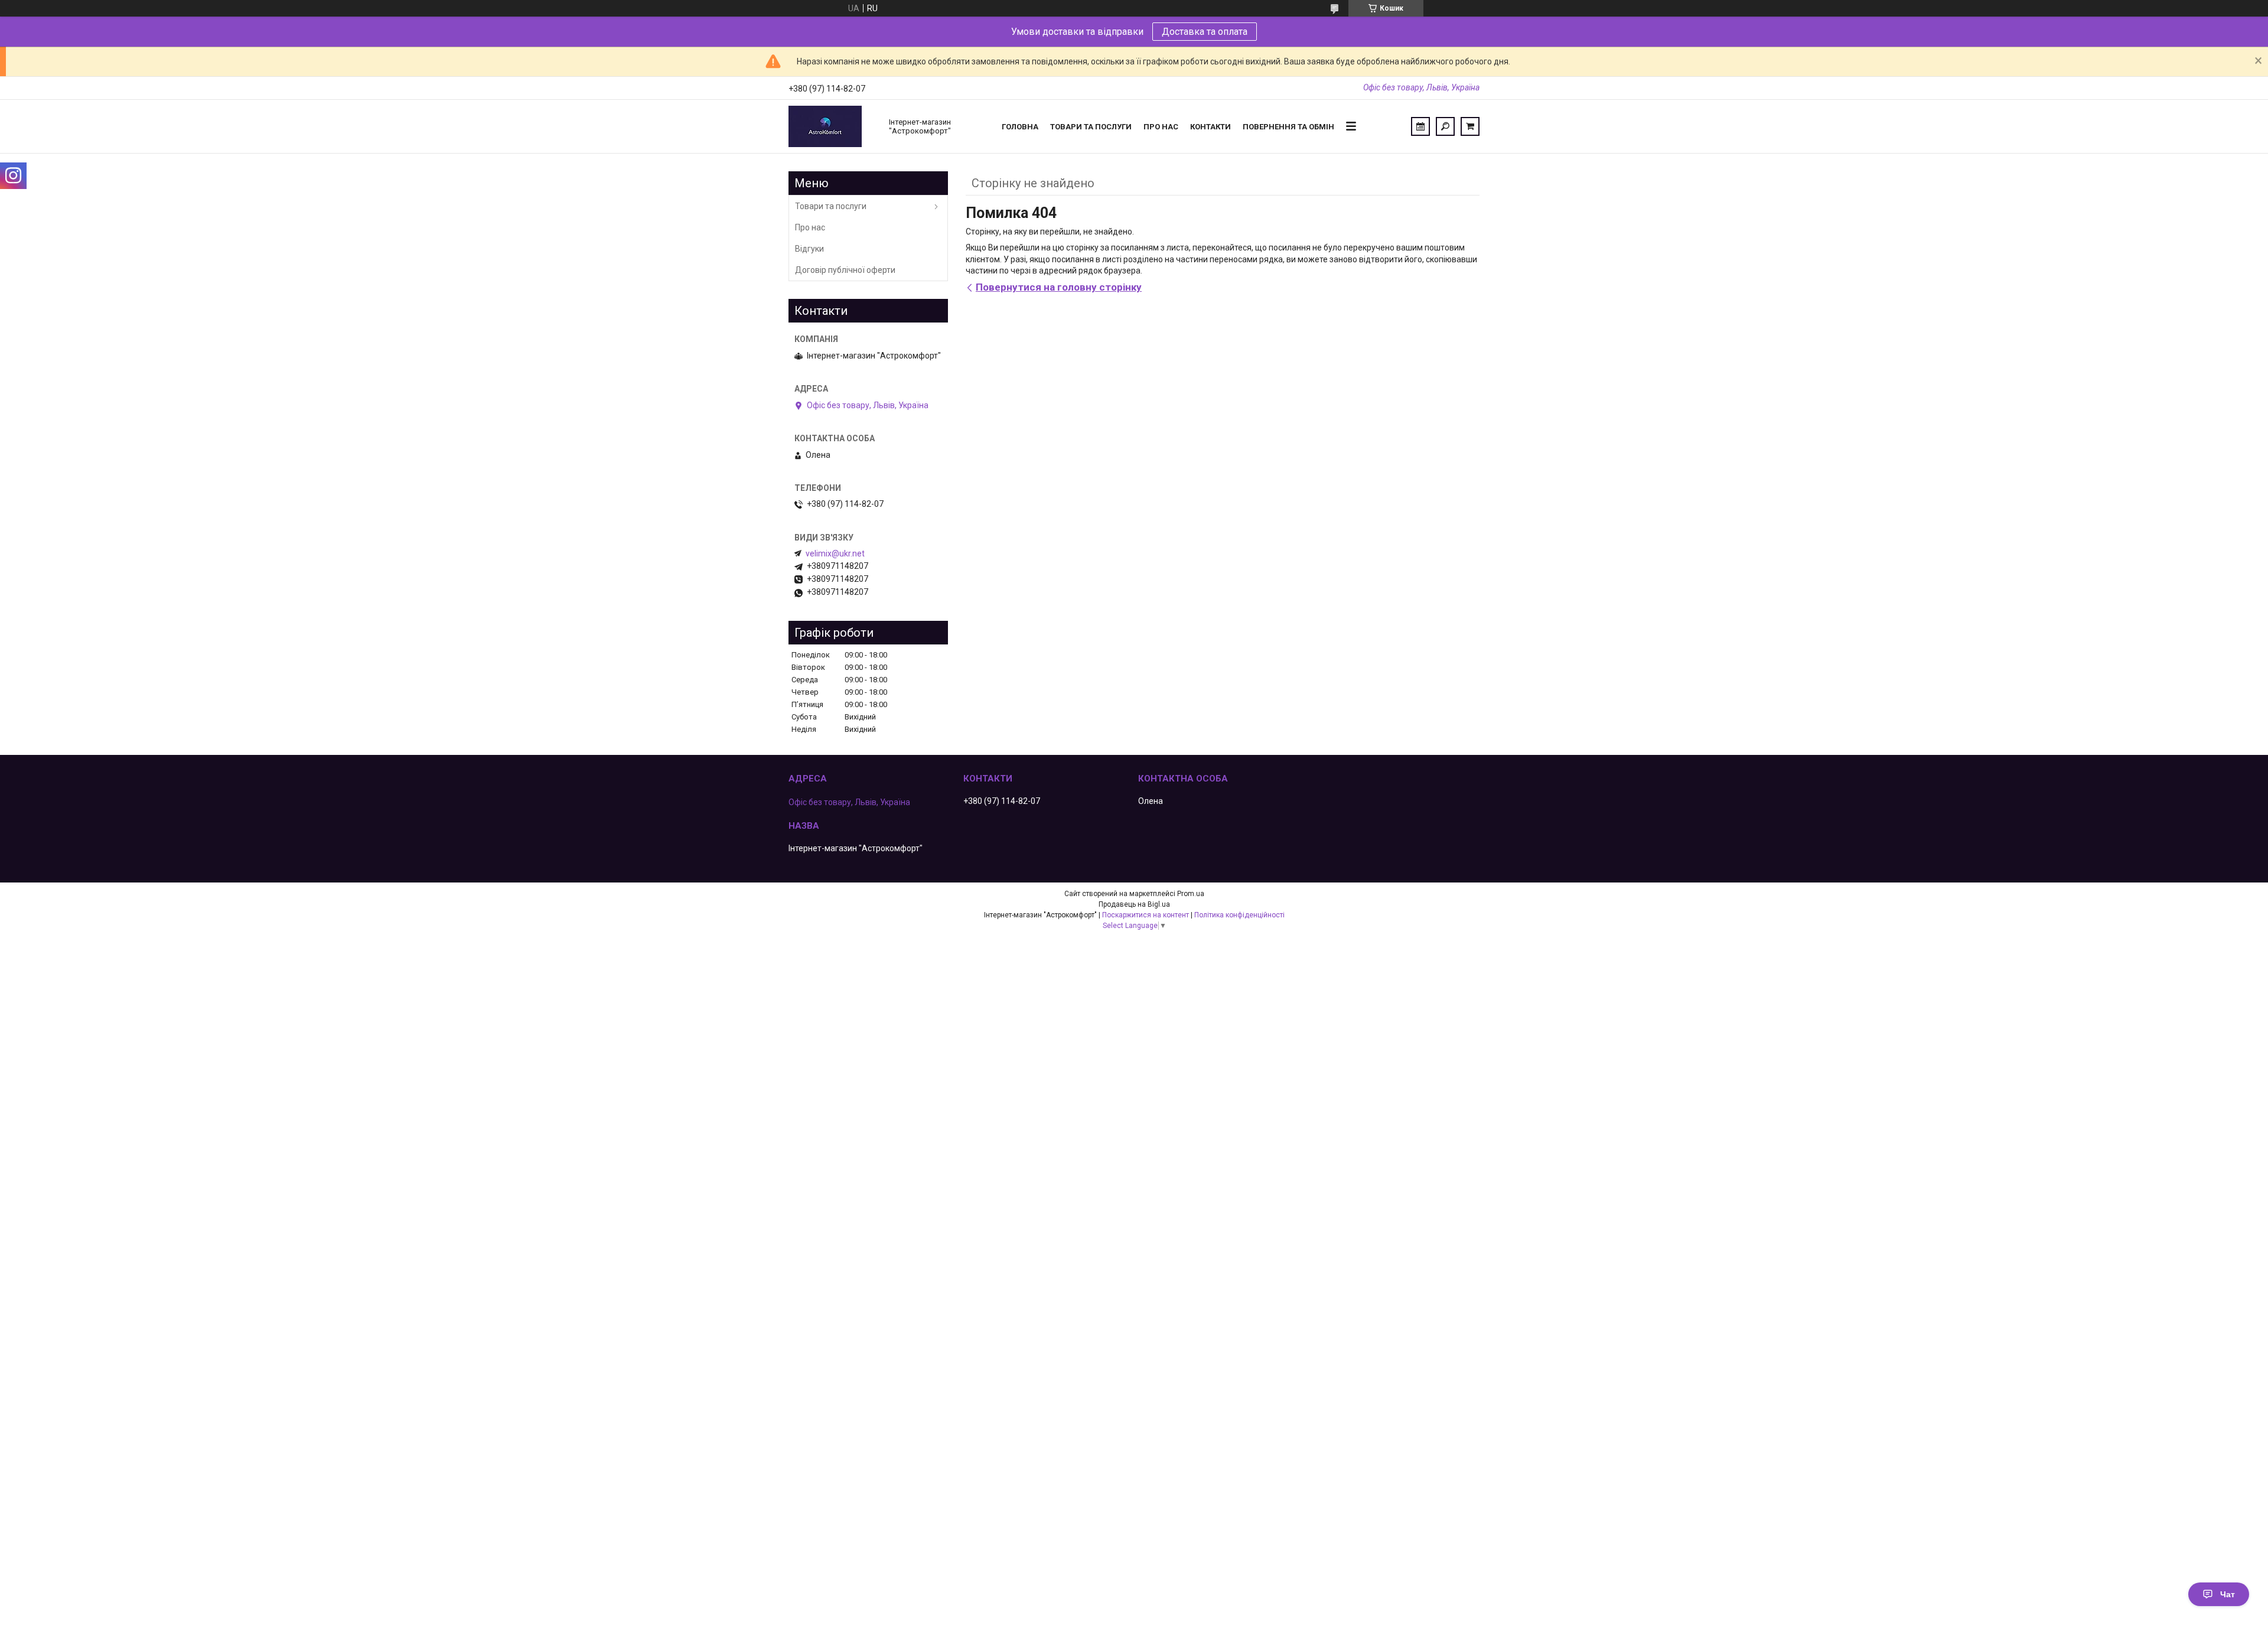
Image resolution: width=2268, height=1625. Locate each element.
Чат (2228, 1594)
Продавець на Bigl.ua (1134, 904)
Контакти (1210, 127)
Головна (1020, 127)
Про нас (1161, 127)
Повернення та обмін (1288, 127)
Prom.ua (1191, 894)
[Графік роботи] (1420, 126)
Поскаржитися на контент (1146, 915)
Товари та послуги (1091, 127)
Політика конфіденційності (1239, 915)
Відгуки (809, 249)
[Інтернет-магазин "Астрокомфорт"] (833, 126)
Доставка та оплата (1205, 32)
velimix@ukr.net (835, 553)
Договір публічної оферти (845, 270)
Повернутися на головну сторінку (1059, 287)
